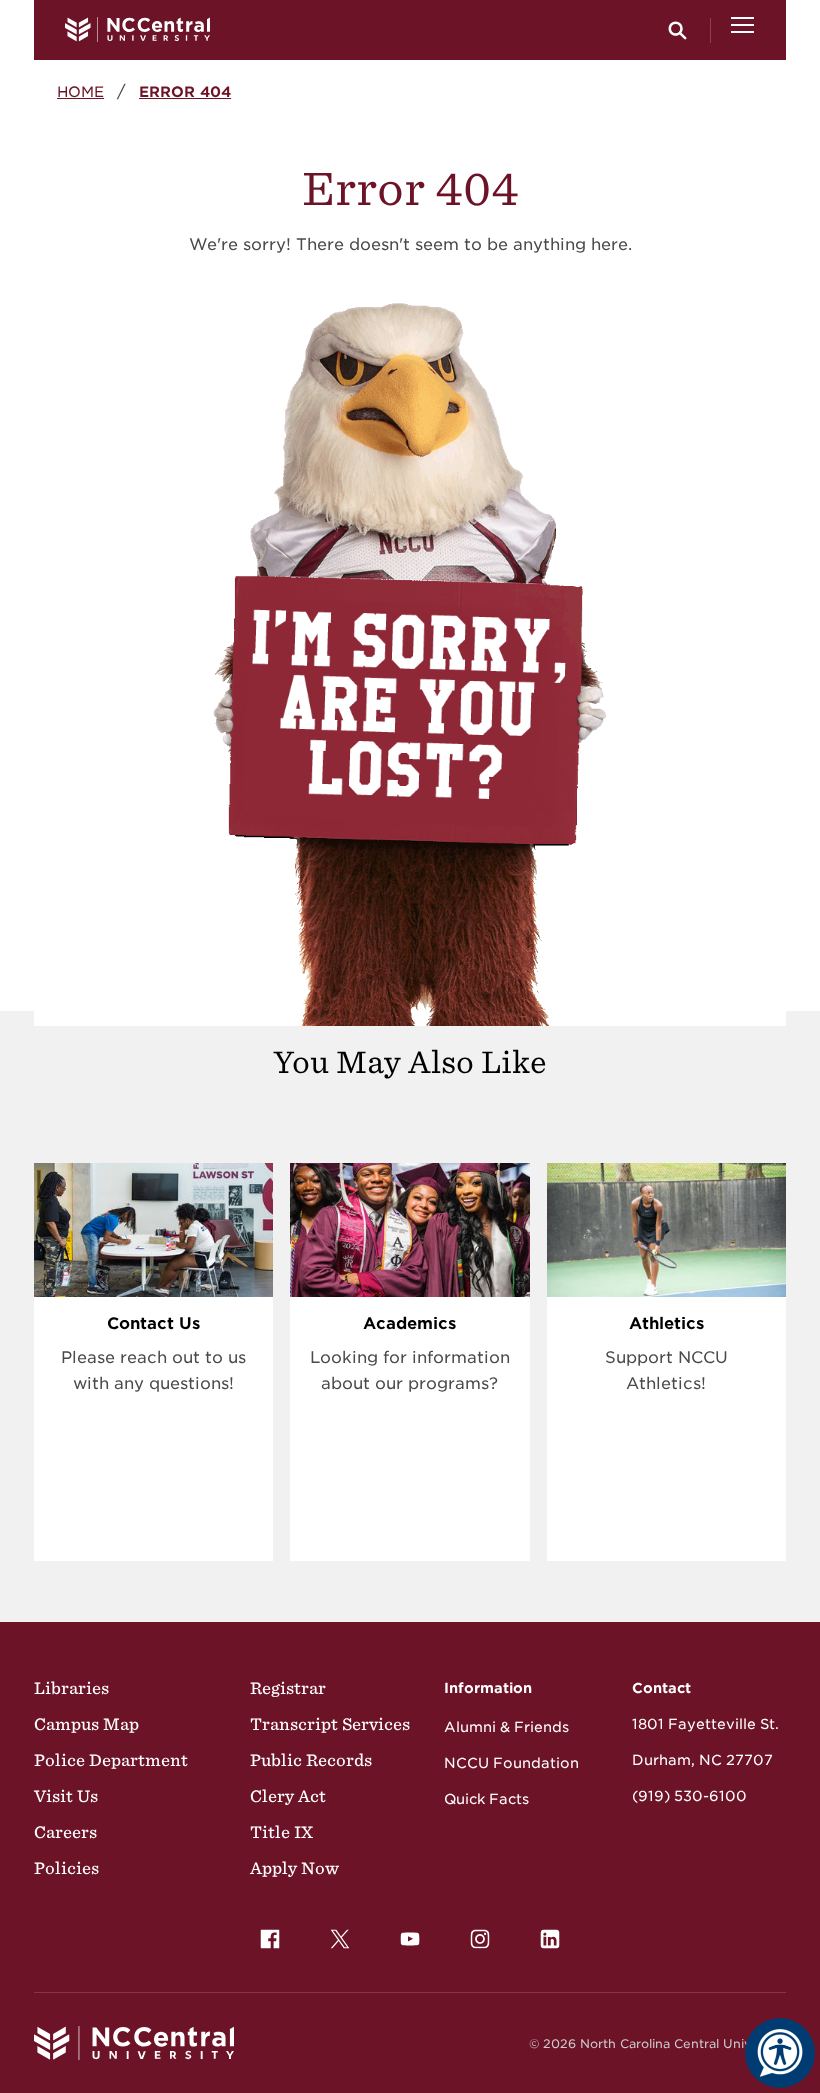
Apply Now (294, 1868)
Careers (65, 1832)
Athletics (666, 1323)
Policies (66, 1868)
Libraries (71, 1688)
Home (80, 91)
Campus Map (86, 1724)
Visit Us (66, 1796)
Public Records (311, 1760)
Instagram (480, 1939)
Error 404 (185, 91)
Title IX (281, 1832)
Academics (409, 1323)
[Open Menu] (742, 30)
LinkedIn (550, 1939)
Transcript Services (330, 1724)
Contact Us (153, 1323)
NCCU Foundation (511, 1763)
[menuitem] (270, 1939)
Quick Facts (486, 1799)
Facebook (270, 1939)
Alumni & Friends (506, 1727)
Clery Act (288, 1796)
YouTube (410, 1939)
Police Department (111, 1760)
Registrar (288, 1688)
